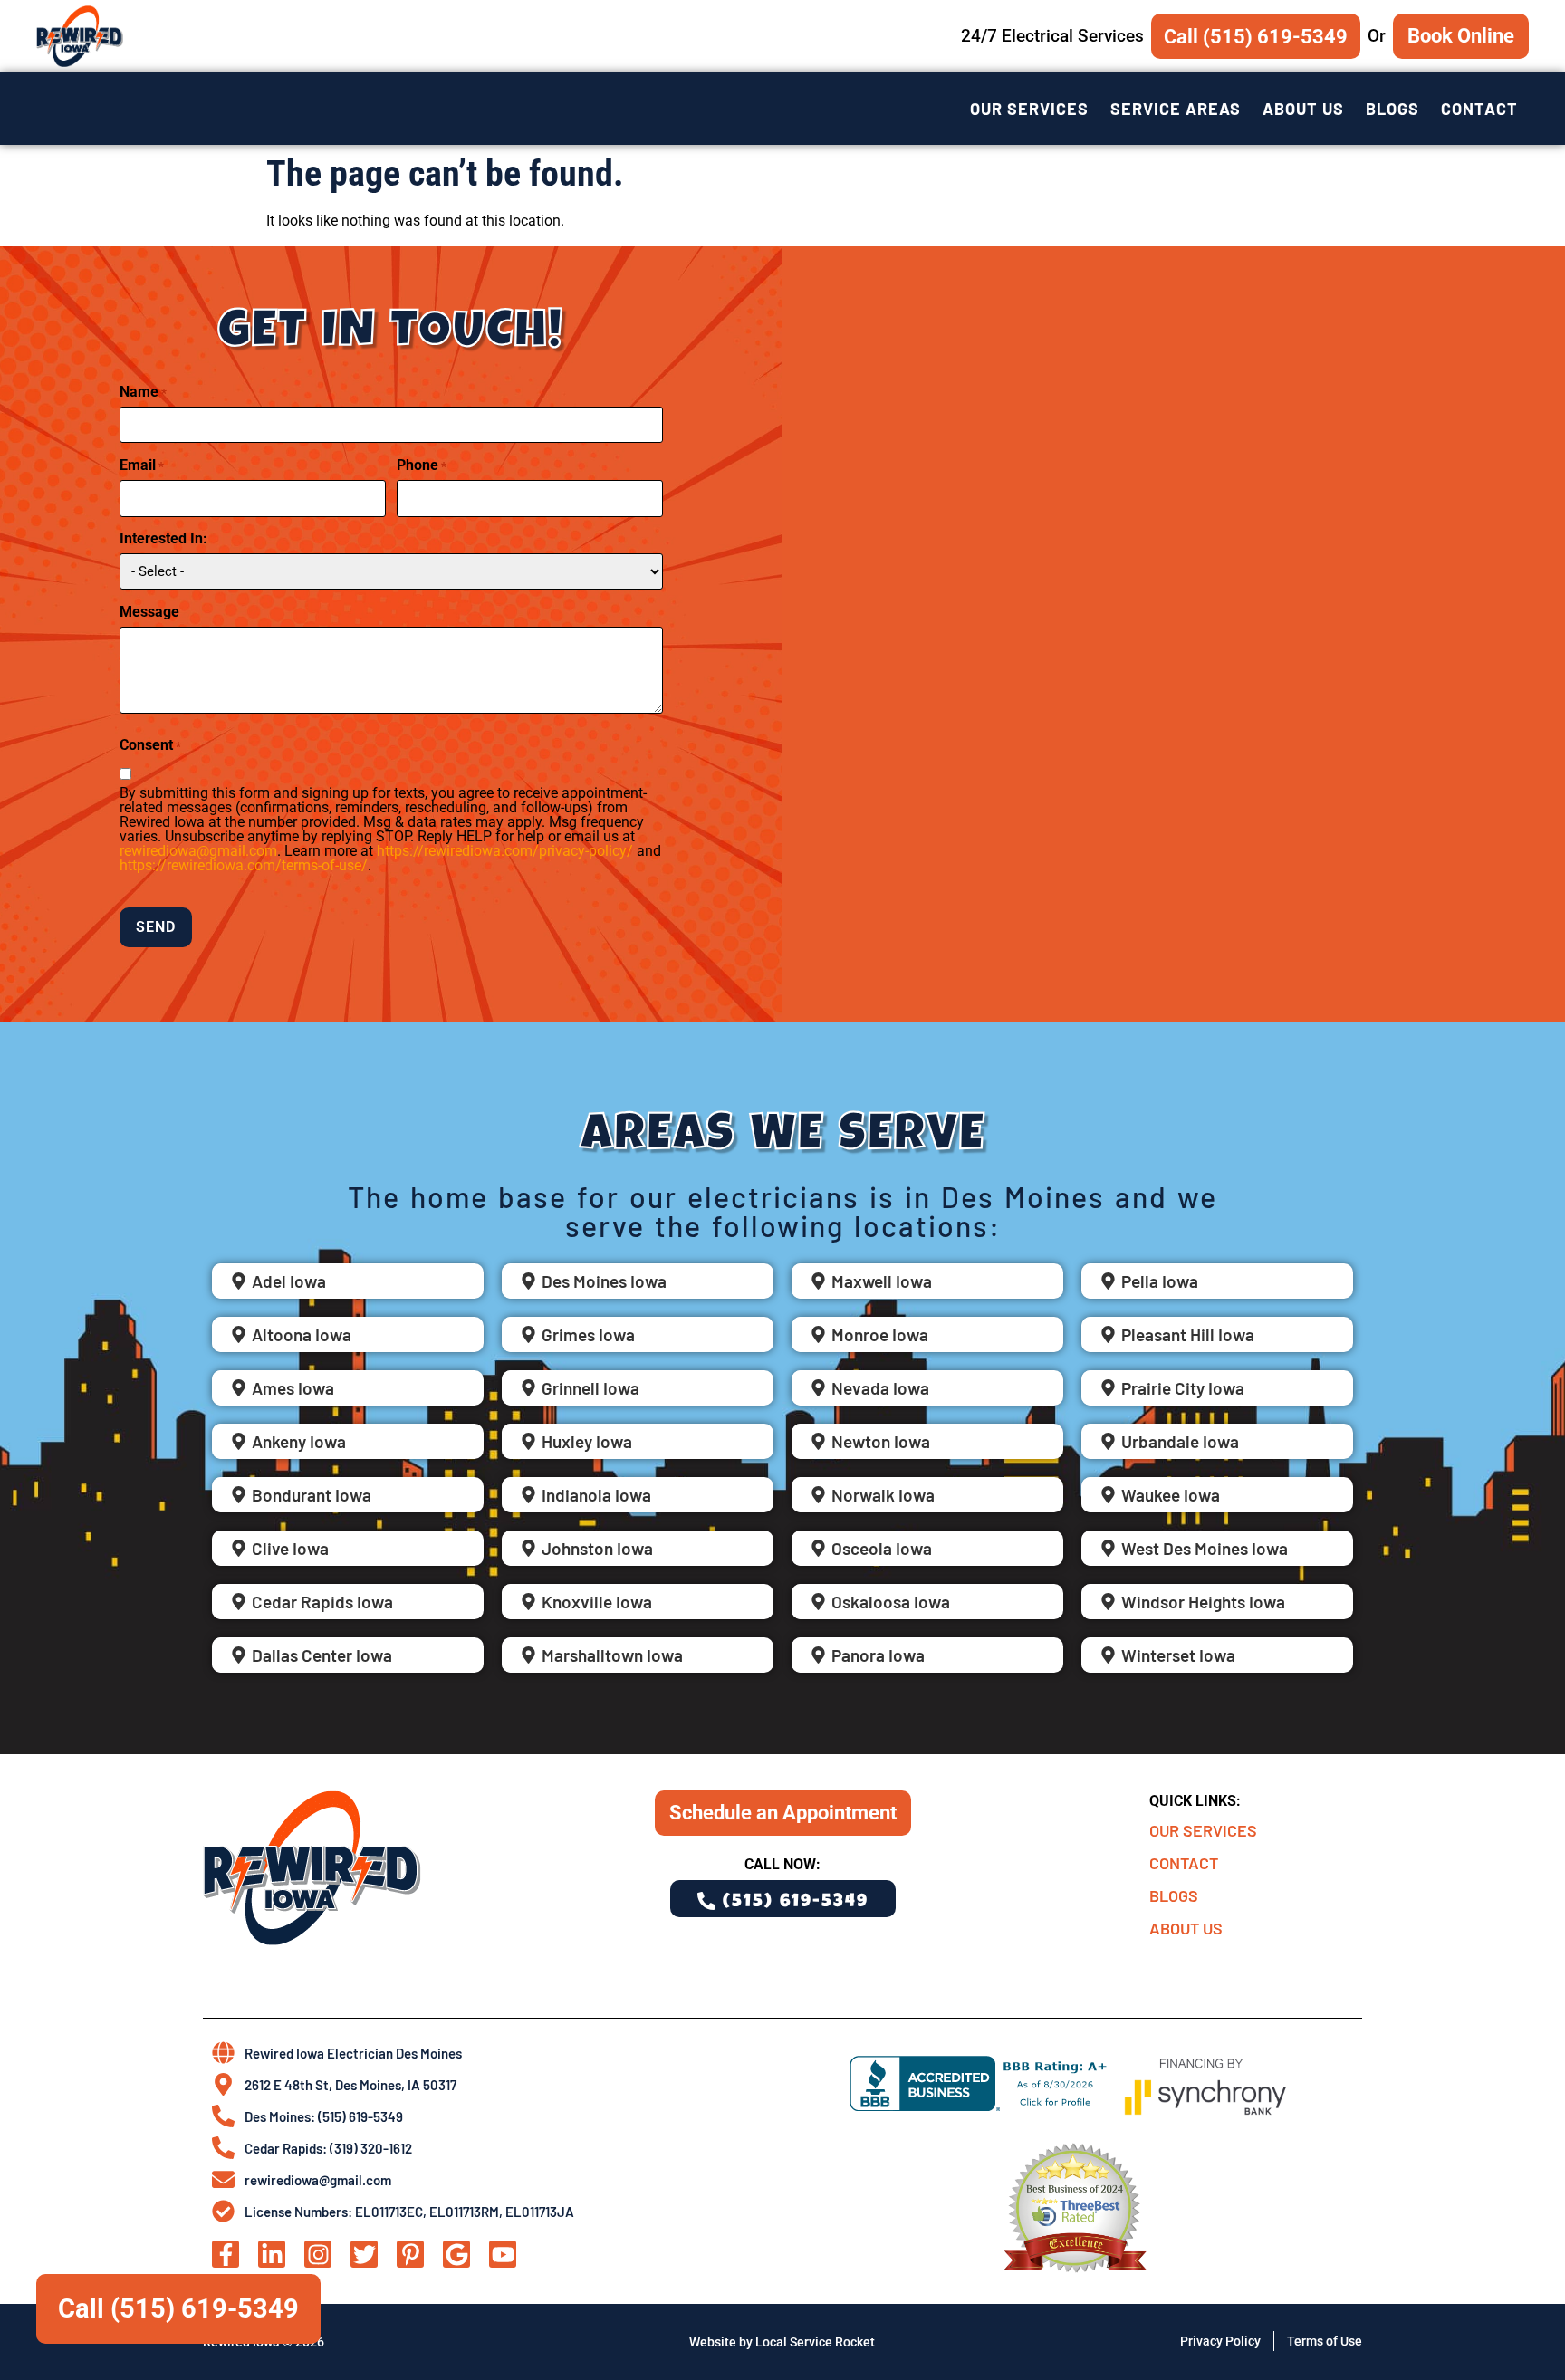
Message (149, 612)
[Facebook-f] (226, 2254)
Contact (1479, 109)
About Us (1303, 109)
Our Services (1029, 109)
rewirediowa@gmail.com (198, 851)
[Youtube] (503, 2254)
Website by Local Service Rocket (782, 2342)
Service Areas (1176, 109)
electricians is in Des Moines (896, 1196)
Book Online (1461, 35)
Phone (422, 465)
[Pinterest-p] (410, 2254)
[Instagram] (318, 2254)
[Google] (456, 2254)
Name (143, 392)
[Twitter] (364, 2254)
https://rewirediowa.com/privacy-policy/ (505, 851)
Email (142, 465)
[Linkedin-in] (272, 2254)
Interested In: (163, 539)
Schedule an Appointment (783, 1812)
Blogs (1392, 109)
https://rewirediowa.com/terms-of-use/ (244, 865)
